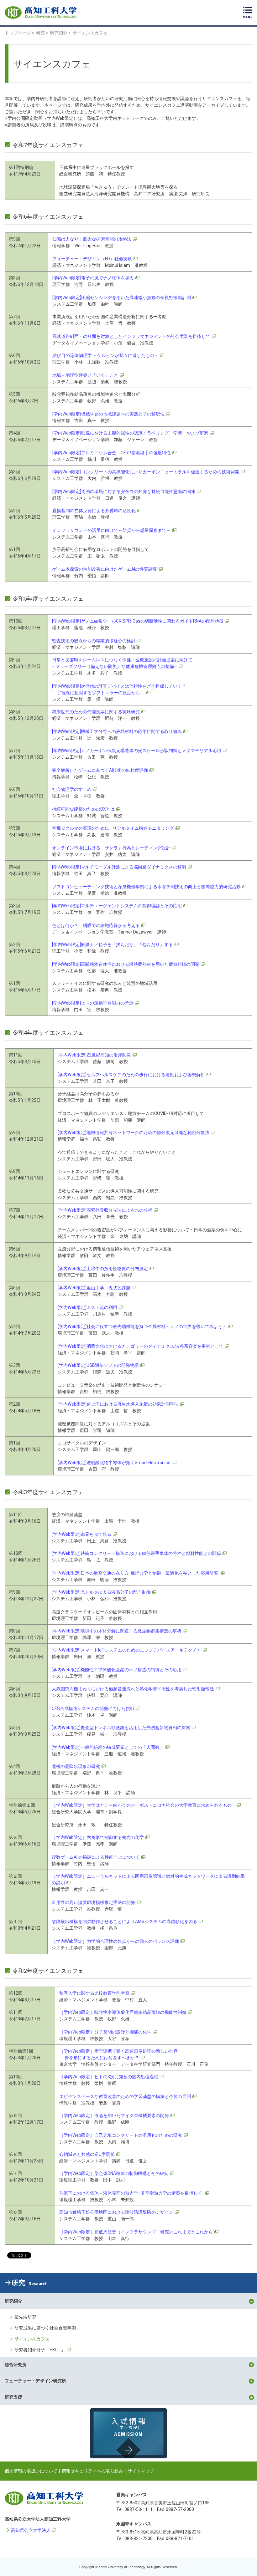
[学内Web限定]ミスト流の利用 (87, 1307)
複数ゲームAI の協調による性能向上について (96, 1857)
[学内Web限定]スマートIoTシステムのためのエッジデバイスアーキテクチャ (126, 1650)
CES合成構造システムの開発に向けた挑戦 (93, 1708)
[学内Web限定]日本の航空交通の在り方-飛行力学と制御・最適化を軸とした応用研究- (136, 1573)
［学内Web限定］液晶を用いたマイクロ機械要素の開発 (114, 2115)
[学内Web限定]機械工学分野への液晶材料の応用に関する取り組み (117, 731)
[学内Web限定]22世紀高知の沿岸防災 (94, 1055)
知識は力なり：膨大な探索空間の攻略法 (92, 239)
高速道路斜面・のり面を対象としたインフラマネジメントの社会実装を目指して (131, 336)
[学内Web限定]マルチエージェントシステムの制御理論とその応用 (117, 906)
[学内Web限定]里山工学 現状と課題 (94, 1288)
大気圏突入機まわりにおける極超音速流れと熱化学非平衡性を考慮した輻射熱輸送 (133, 1689)
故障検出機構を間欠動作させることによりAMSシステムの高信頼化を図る (124, 1922)
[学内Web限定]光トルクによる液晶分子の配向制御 (101, 1592)
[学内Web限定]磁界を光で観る (81, 1534)
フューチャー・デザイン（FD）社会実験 (92, 259)
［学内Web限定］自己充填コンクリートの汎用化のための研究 (121, 2135)
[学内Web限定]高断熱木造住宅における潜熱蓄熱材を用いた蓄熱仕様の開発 (126, 964)
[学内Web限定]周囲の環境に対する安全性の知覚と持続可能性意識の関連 (124, 491)
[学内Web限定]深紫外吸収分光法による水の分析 (105, 1210)
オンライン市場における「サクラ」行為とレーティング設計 (111, 848)
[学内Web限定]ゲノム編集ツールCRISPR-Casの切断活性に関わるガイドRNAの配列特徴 (138, 621)
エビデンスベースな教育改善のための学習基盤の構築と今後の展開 (125, 2096)
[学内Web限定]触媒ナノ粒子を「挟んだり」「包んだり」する (113, 944)
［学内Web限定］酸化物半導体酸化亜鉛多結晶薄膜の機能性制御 (123, 2012)
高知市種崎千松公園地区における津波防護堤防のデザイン (116, 2212)
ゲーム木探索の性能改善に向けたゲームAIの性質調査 (105, 569)
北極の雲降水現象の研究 (76, 1766)
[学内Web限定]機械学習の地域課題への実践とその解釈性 (108, 414)
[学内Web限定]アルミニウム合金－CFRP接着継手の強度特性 (112, 453)
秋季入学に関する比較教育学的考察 (94, 1993)
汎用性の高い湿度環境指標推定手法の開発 (93, 1902)
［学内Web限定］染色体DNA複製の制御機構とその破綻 (114, 2173)
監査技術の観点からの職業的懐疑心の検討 (94, 641)
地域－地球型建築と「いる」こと (85, 375)
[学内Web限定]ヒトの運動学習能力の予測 (93, 1003)
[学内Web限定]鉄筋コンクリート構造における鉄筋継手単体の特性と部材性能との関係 (136, 1553)
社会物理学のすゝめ (72, 789)
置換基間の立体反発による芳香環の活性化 (94, 511)
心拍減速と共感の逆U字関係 (87, 2154)
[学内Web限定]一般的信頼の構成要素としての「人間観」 (108, 1747)
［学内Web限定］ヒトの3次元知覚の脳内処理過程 (109, 2077)
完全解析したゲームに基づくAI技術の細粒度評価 (100, 770)
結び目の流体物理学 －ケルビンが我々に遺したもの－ (105, 355)
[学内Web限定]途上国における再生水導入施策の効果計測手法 (118, 1404)
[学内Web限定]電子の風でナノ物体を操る (93, 278)
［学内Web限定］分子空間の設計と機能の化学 (105, 2032)
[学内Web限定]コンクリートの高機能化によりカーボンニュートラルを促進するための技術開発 (146, 472)
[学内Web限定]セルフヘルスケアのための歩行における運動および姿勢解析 (131, 1075)
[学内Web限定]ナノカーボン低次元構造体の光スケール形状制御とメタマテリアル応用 (137, 751)
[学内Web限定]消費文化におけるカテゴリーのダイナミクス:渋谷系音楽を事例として (141, 1346)
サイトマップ (141, 2471)
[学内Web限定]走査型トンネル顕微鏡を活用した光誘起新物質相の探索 (121, 1728)
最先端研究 (25, 2317)
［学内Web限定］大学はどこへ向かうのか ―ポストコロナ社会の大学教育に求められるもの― (143, 1805)
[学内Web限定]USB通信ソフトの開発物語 (98, 1365)
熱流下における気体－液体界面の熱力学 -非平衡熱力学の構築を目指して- (131, 2193)
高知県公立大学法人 (31, 2530)
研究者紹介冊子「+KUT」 (40, 2350)
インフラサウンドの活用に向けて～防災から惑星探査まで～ (112, 530)
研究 (30, 2283)
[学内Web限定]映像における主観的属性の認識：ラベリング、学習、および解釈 (130, 433)
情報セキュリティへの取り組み (92, 2471)
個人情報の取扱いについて (31, 2471)
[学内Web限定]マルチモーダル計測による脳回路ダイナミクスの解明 (119, 867)
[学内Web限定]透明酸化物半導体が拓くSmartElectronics (115, 1463)
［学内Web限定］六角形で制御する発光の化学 (98, 1837)
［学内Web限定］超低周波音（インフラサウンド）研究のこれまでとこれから (136, 2232)
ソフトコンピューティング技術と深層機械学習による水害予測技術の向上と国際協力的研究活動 (146, 887)
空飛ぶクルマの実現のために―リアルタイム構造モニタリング (113, 828)
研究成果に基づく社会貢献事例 (45, 2328)
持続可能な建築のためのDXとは (83, 809)
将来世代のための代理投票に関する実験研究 (96, 712)
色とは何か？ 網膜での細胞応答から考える (96, 925)
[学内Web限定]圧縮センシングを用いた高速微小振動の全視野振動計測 (122, 298)
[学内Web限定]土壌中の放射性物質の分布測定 (103, 1269)
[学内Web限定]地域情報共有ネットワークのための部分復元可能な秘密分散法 (134, 1133)
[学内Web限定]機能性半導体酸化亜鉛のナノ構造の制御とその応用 (117, 1670)
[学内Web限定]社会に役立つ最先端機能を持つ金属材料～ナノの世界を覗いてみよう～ (142, 1326)
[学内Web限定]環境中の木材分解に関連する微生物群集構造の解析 (117, 1631)
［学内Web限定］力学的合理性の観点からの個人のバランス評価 (115, 1941)
